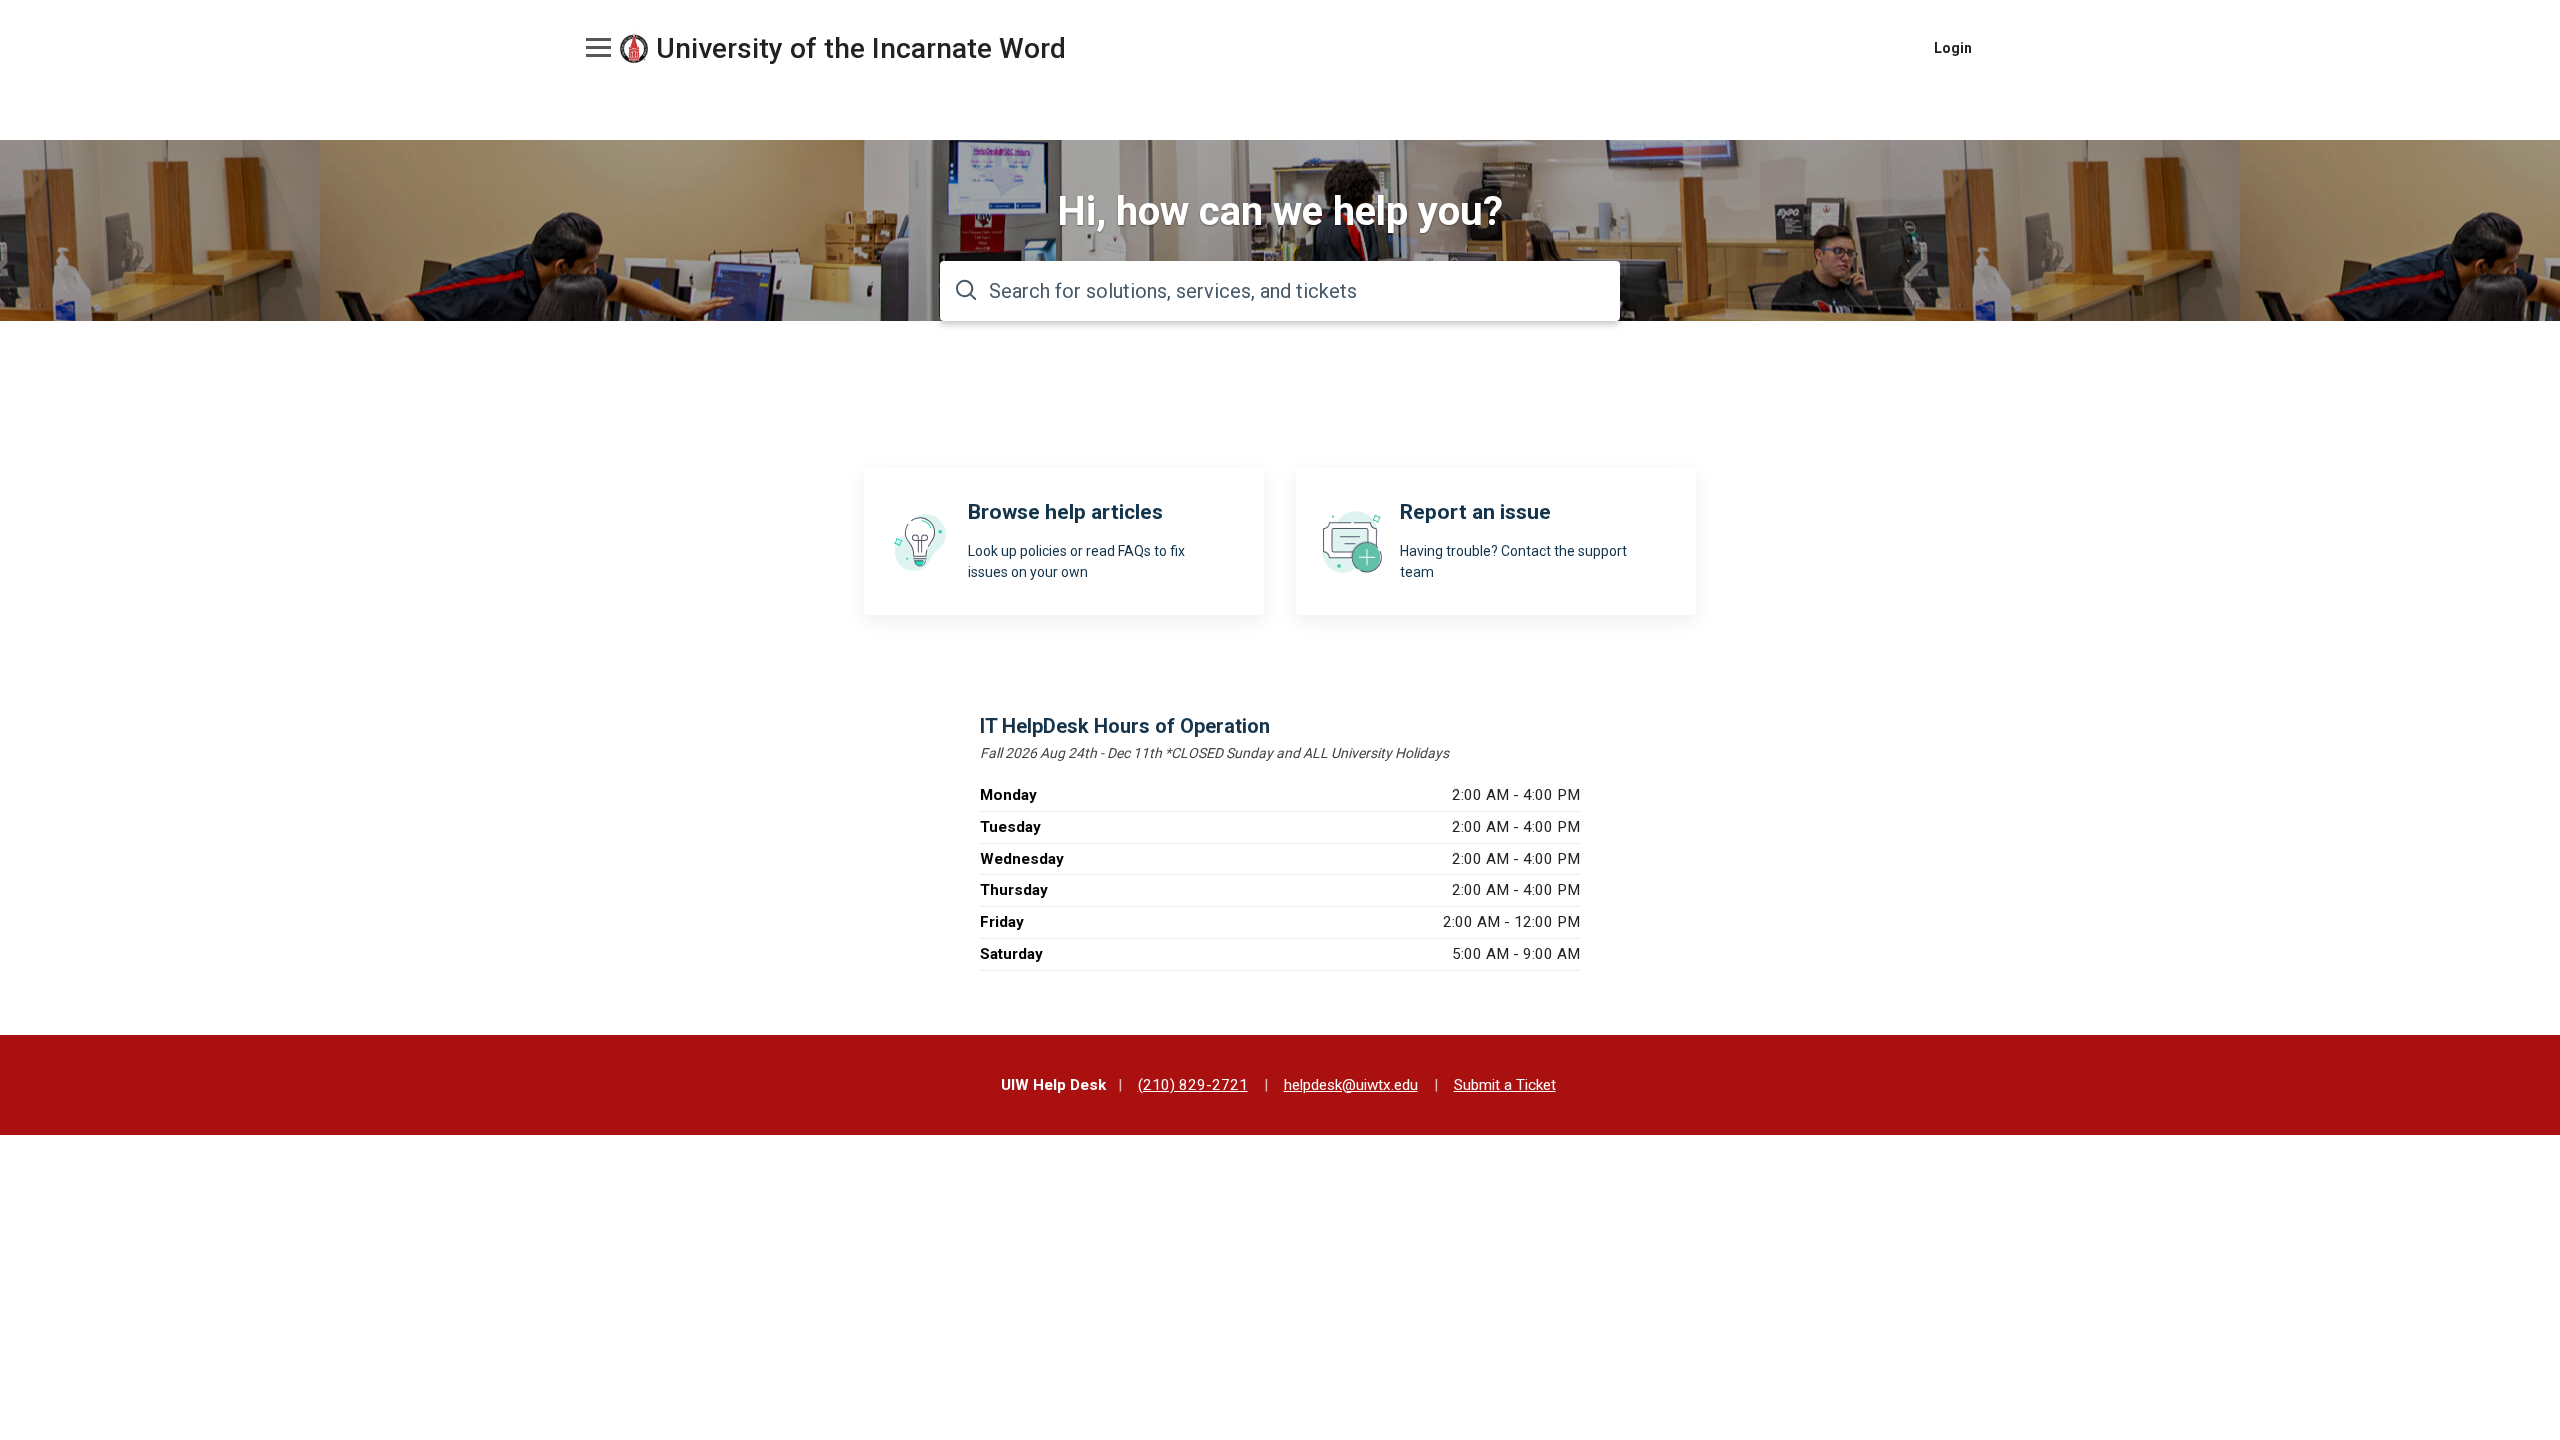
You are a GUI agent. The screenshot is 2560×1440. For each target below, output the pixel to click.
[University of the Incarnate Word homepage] (634, 48)
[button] (596, 47)
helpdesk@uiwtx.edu (1351, 1085)
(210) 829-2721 (1193, 1085)
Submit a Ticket (1505, 1085)
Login (1953, 48)
